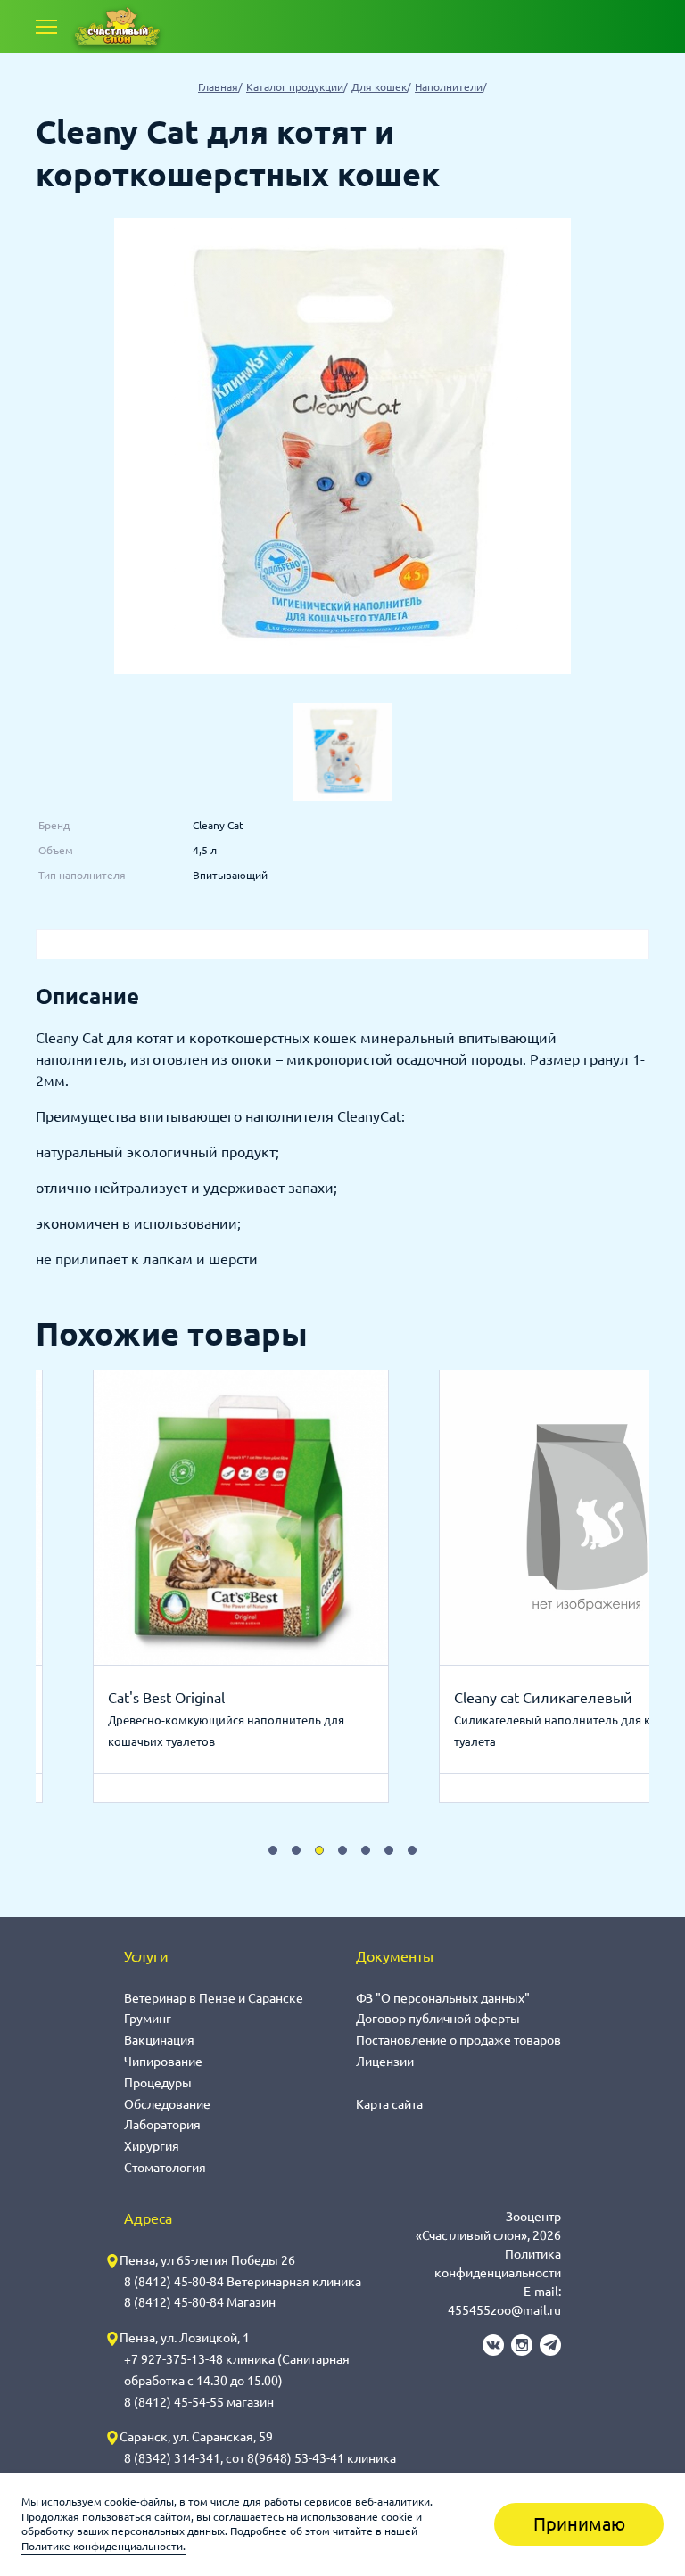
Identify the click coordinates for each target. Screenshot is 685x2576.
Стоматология (165, 2168)
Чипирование (163, 2062)
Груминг (148, 2019)
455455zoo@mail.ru (504, 2310)
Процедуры (158, 2083)
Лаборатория (162, 2125)
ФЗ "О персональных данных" (443, 1998)
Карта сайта (389, 2104)
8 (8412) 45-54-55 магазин (199, 2402)
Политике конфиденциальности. (103, 2546)
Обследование (167, 2104)
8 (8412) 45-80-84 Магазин (200, 2302)
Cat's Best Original (166, 1698)
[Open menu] (46, 27)
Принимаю (579, 2524)
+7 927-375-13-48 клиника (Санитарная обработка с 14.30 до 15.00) (237, 2370)
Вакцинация (159, 2040)
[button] (273, 1850)
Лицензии (385, 2062)
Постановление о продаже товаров (458, 2040)
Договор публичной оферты (438, 2019)
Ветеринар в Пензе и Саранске (214, 1998)
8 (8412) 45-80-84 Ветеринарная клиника (243, 2282)
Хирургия (152, 2146)
